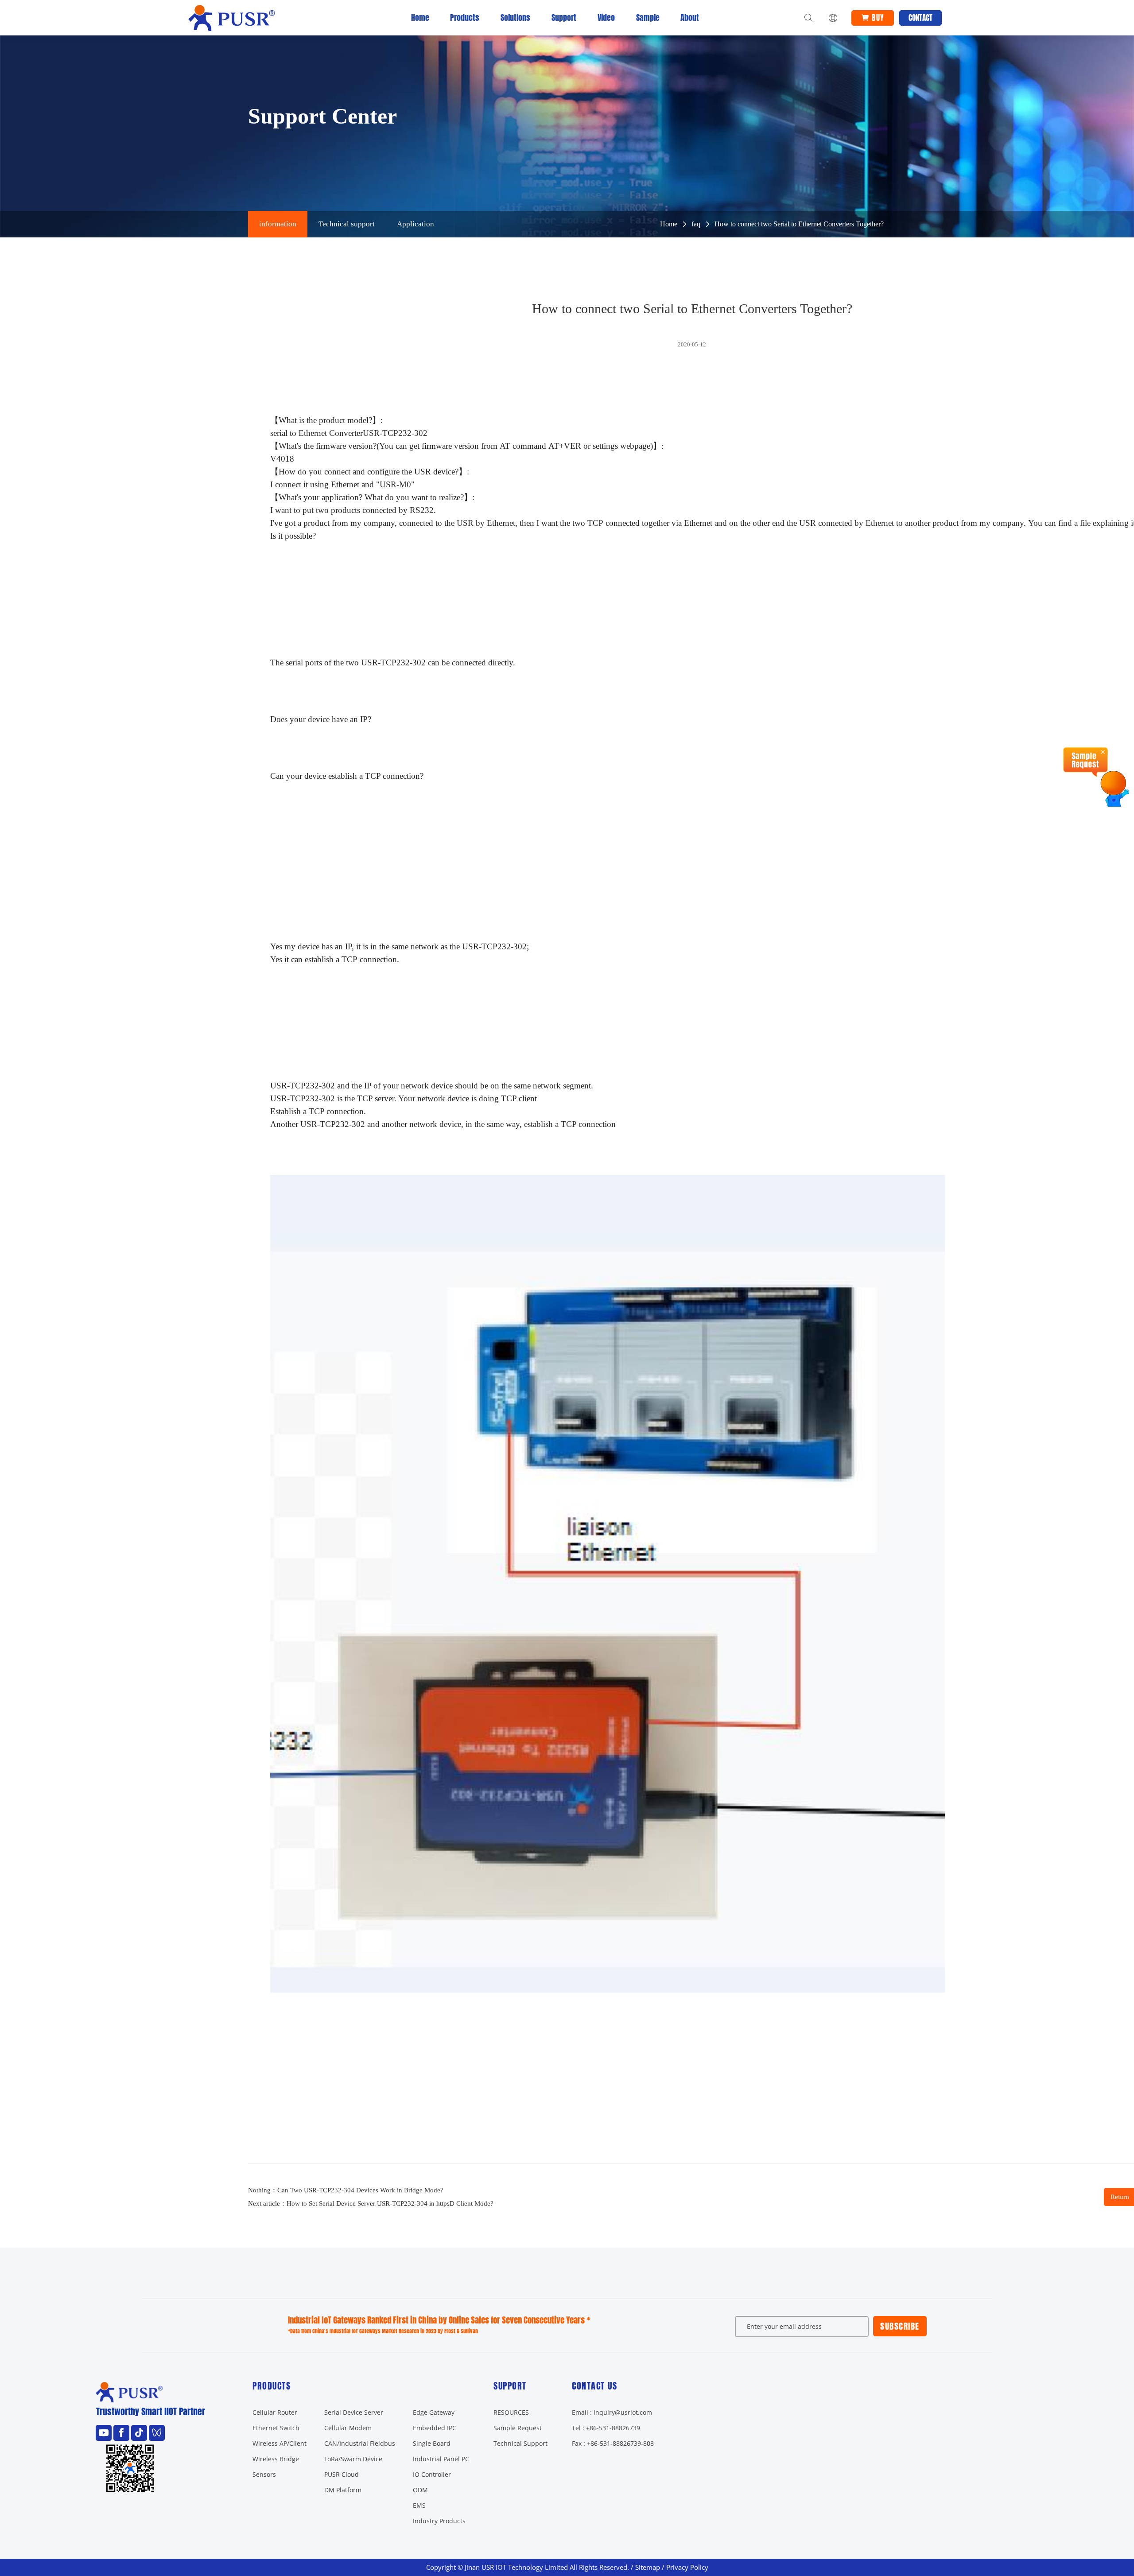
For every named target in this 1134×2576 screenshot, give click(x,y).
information (278, 224)
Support (564, 17)
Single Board (432, 2443)
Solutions (515, 17)
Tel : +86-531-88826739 (606, 2428)
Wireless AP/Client (280, 2443)
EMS (419, 2505)
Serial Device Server (354, 2412)
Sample (648, 17)
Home (420, 17)
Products (465, 17)
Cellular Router (275, 2412)
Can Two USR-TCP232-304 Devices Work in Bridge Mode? (360, 2190)
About (690, 17)
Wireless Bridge (276, 2459)
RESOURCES (511, 2412)
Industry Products (439, 2521)
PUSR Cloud (342, 2474)
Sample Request (518, 2428)
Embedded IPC (435, 2428)
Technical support (347, 224)
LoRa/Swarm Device (353, 2459)
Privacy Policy (687, 2567)
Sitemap (648, 2567)
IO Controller (432, 2474)
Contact (920, 18)
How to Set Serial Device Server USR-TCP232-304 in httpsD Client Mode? (390, 2203)
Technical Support (520, 2443)
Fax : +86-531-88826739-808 (613, 2443)
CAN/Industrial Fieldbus (360, 2443)
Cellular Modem (348, 2428)
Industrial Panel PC (441, 2459)
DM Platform (343, 2490)
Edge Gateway (434, 2412)
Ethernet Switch (276, 2428)
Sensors (264, 2474)
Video (606, 17)
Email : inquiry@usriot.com (612, 2412)
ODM (420, 2490)
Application (416, 224)
